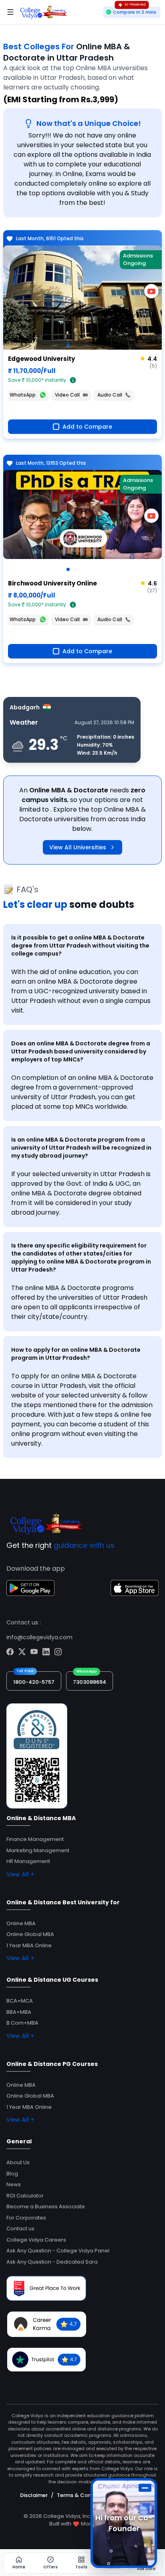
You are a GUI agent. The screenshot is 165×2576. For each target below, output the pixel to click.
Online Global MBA (30, 1934)
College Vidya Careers (36, 2240)
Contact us (20, 2229)
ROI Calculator (25, 2196)
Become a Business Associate (46, 2206)
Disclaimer (34, 2495)
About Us (18, 2162)
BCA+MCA (20, 2001)
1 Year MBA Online (29, 1945)
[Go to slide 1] (68, 345)
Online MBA (21, 1923)
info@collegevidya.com (39, 1637)
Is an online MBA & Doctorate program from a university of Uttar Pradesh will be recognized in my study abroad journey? (81, 1148)
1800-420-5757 (34, 1682)
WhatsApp (23, 395)
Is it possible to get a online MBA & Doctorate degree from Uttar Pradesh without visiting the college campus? (80, 946)
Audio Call (110, 395)
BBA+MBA (19, 2012)
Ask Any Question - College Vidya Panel (58, 2251)
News (14, 2184)
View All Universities (78, 847)
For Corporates (26, 2218)
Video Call (67, 395)
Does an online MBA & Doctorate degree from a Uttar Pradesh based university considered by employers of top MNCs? (81, 1051)
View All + (20, 1874)
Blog (12, 2174)
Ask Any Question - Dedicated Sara (52, 2262)
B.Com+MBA (22, 2023)
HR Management (28, 1861)
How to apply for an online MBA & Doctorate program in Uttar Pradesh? (76, 1354)
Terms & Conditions (83, 2495)
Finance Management (35, 1839)
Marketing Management (38, 1850)
